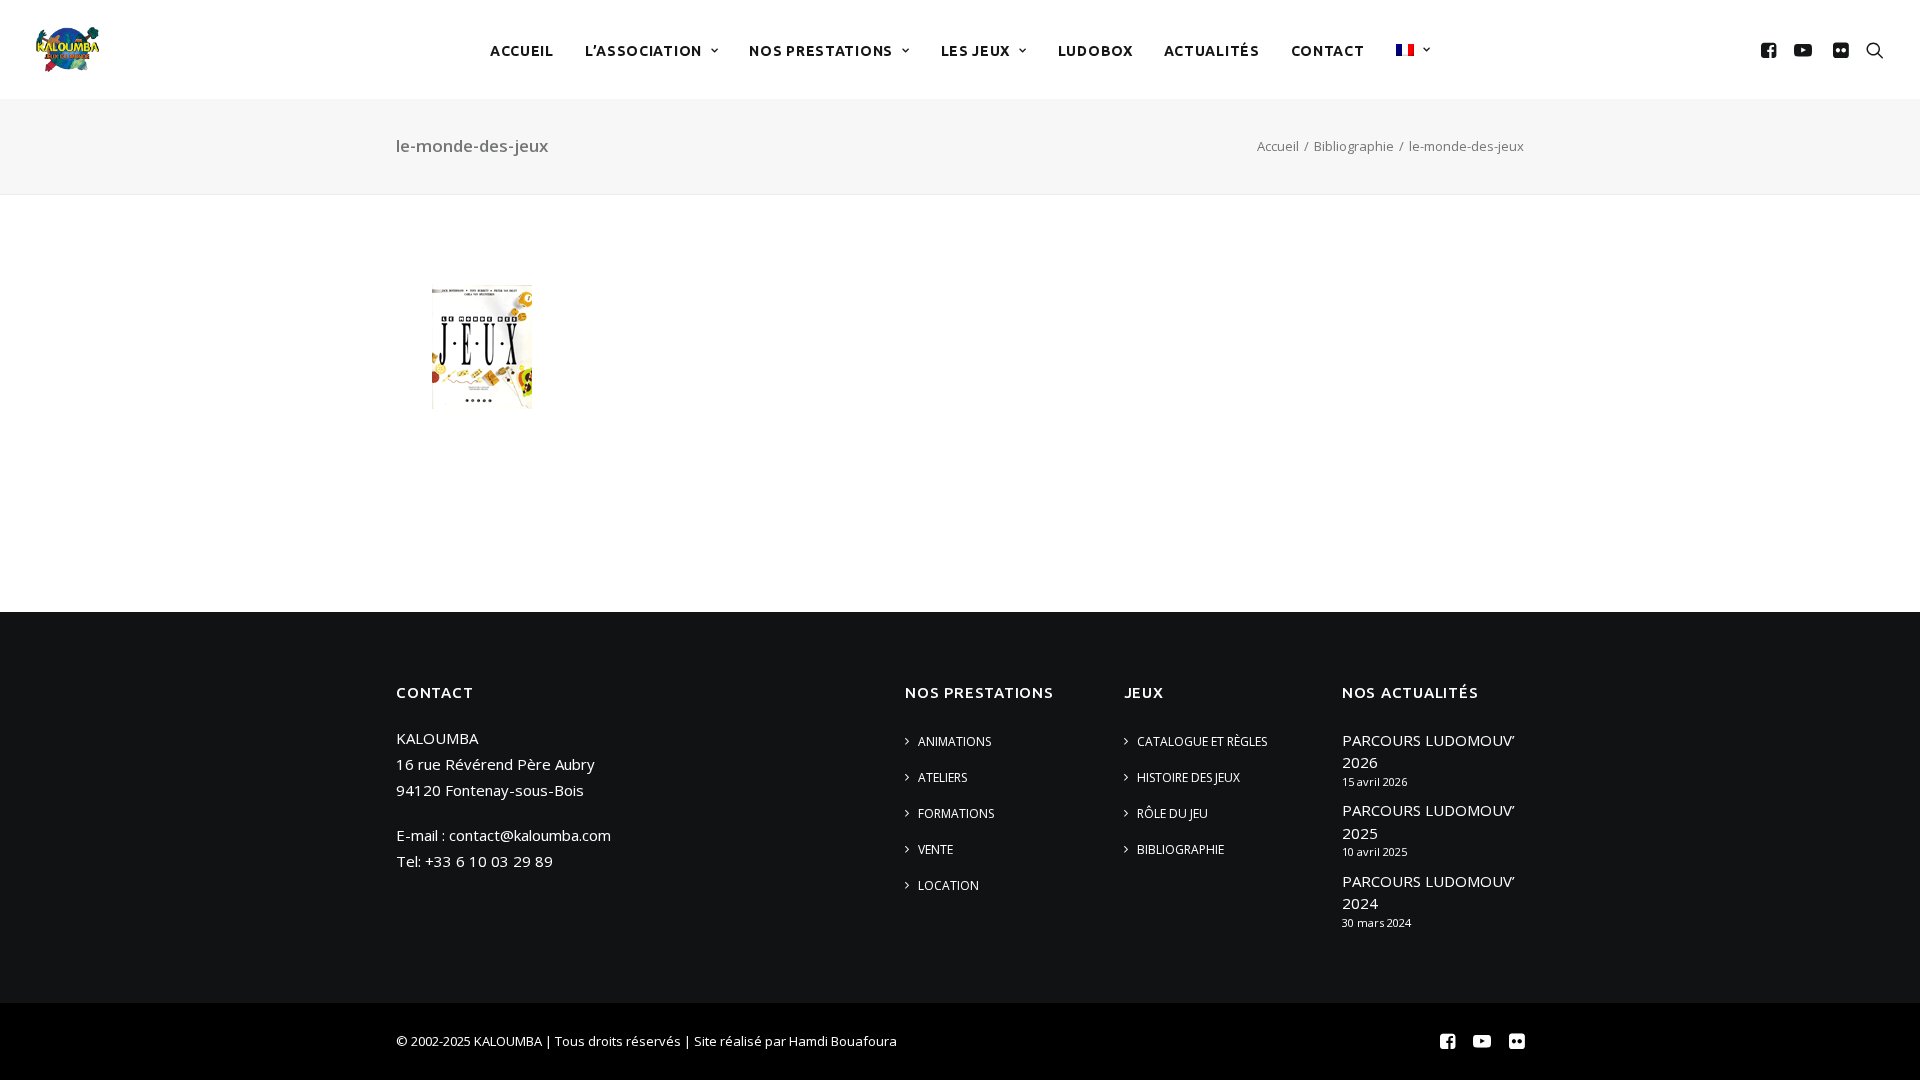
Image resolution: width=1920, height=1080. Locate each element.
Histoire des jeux (1188, 777)
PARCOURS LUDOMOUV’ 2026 (1428, 751)
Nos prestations (821, 51)
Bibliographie (1354, 146)
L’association (643, 51)
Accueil (522, 51)
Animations (954, 741)
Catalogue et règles (1202, 741)
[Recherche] (1870, 49)
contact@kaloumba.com (530, 835)
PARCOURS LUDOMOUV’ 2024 (1428, 892)
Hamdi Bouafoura (843, 1041)
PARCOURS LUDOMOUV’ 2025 (1428, 821)
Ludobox (1095, 51)
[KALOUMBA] (67, 49)
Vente (935, 849)
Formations (956, 813)
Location (948, 885)
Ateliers (942, 777)
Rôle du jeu (1172, 813)
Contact (1328, 51)
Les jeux (976, 51)
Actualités (1212, 51)
